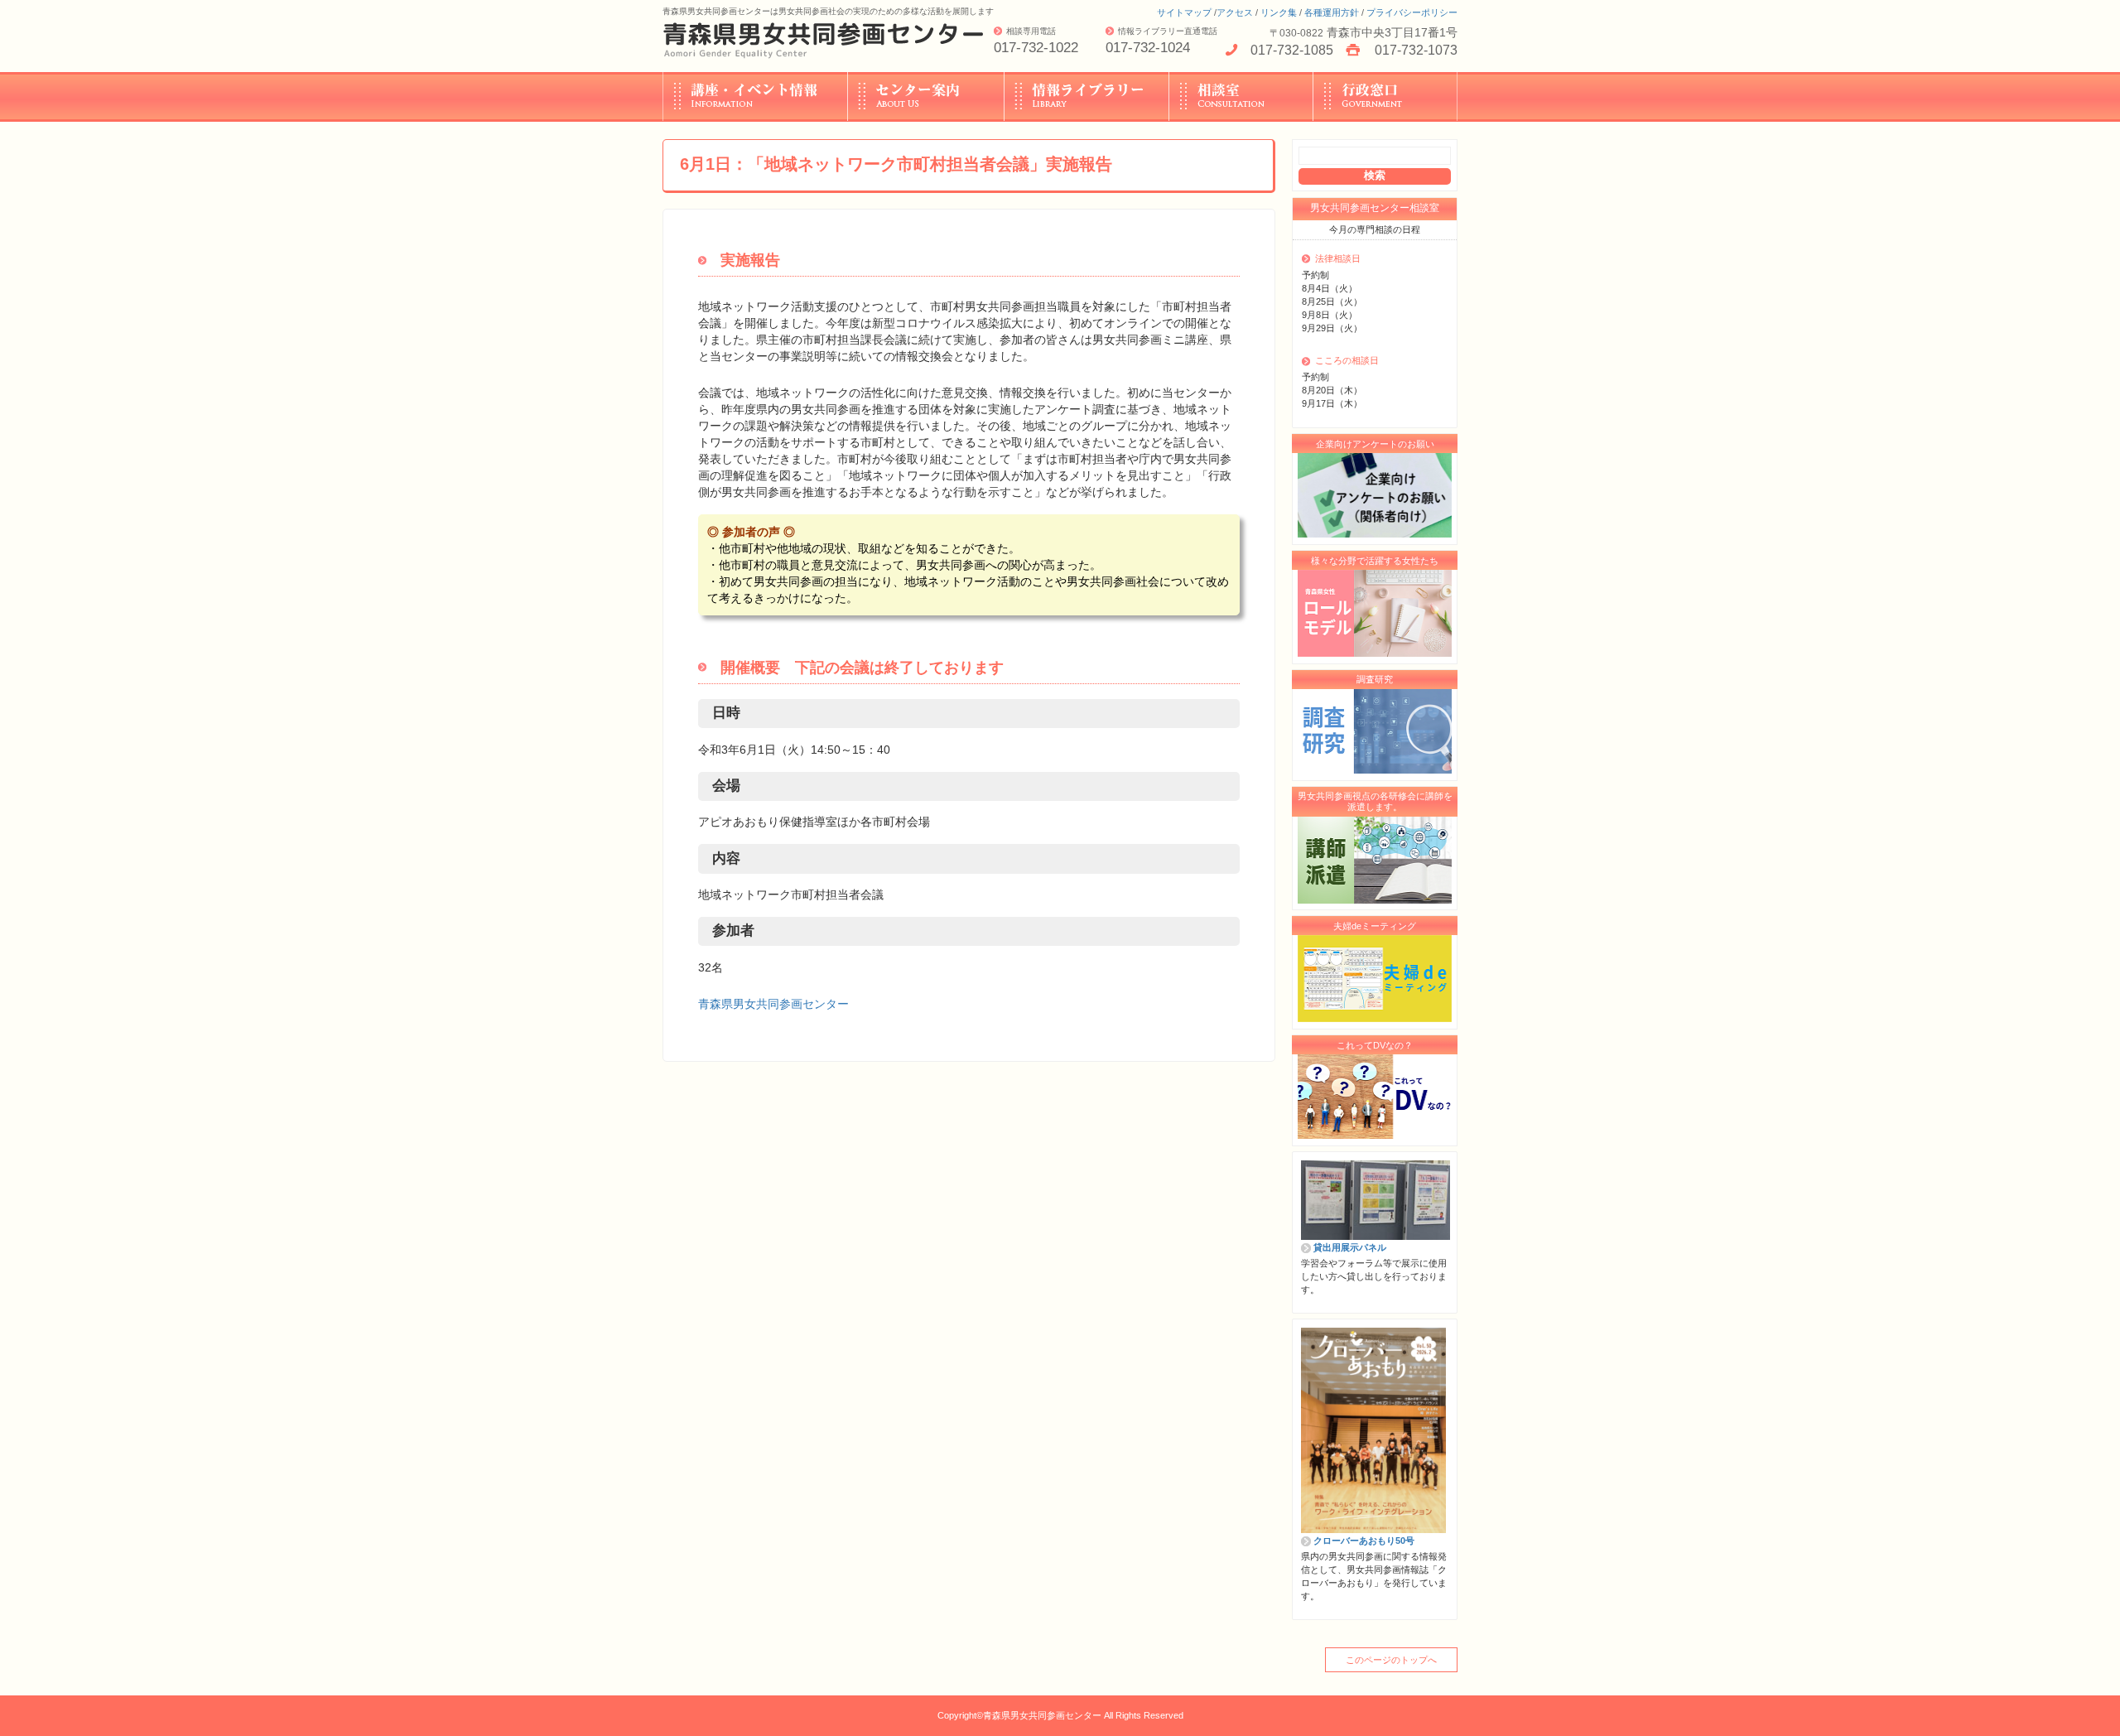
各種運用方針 (1332, 12)
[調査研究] (1375, 731)
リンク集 (1279, 12)
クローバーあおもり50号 (1364, 1541)
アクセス (1235, 12)
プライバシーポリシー (1412, 12)
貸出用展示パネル (1350, 1247)
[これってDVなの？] (1375, 1097)
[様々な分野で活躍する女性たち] (1375, 614)
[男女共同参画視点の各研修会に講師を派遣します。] (1375, 860)
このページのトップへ (1391, 1660)
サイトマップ (1184, 12)
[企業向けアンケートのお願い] (1375, 496)
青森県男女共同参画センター (773, 1004)
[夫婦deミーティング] (1375, 979)
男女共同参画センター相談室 (1375, 208)
